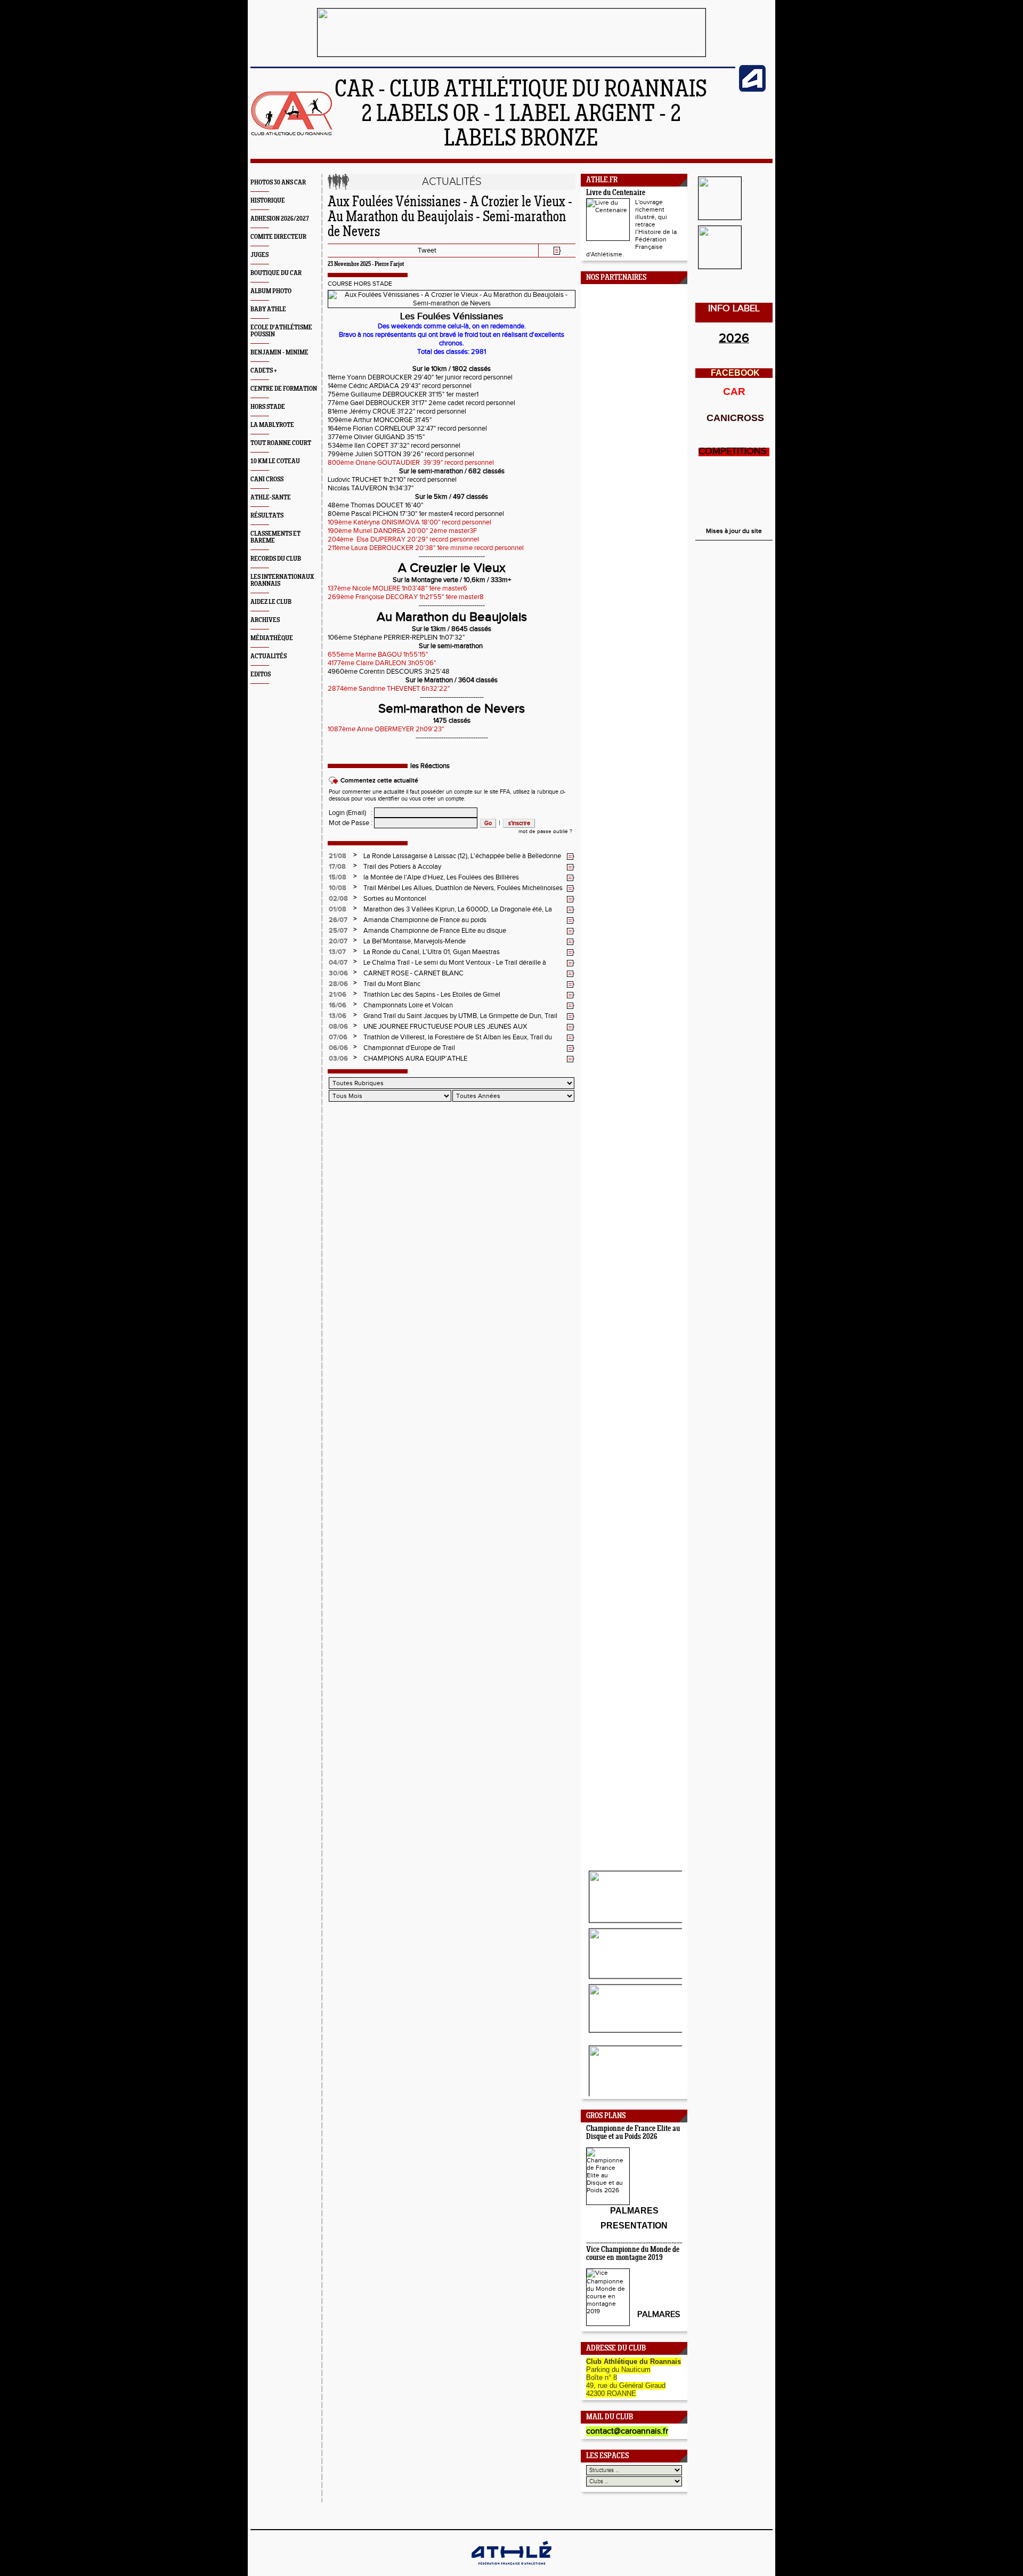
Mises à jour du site (734, 531)
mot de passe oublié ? (545, 831)
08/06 (338, 1027)
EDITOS (261, 675)
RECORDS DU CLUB (276, 559)
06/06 (338, 1048)
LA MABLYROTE (272, 425)
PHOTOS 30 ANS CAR (278, 183)
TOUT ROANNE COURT (281, 443)
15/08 (338, 877)
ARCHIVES (265, 620)
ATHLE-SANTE (271, 498)
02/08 (338, 899)
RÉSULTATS (267, 516)
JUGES (259, 255)
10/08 (338, 888)
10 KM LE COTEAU (275, 461)
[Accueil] (292, 134)
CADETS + (264, 371)
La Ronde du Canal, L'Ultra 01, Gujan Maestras (432, 952)
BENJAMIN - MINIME (279, 353)
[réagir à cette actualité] (571, 857)
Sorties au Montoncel (395, 899)
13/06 (338, 1016)
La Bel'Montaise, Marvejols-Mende (415, 941)
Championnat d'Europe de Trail (409, 1048)
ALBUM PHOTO (271, 291)
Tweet (427, 251)
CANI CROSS (267, 479)
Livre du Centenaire (616, 193)
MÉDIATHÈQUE (272, 638)
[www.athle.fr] (752, 90)
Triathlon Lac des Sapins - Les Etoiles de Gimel (432, 995)
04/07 (338, 963)
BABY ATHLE (268, 309)
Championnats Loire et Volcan (408, 1005)
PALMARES (659, 2315)
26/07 (338, 920)
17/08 (337, 867)
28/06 (338, 984)
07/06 (338, 1037)
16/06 (338, 1005)
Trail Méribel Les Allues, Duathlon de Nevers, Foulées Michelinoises (463, 888)
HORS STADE (268, 407)
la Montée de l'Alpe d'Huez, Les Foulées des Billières (441, 877)
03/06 (338, 1059)
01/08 (338, 909)
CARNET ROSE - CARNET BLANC (413, 973)
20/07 (338, 941)
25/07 (338, 931)
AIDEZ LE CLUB (271, 602)
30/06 (338, 973)
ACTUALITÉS (269, 656)
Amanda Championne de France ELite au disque (435, 931)
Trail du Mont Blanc (392, 984)
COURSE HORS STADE (360, 284)
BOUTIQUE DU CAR (276, 273)
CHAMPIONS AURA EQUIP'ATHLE (415, 1059)
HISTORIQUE (268, 201)
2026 (734, 338)
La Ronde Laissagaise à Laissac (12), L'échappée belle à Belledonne (462, 856)
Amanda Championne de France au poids (425, 920)
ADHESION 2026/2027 (280, 219)
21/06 (338, 995)
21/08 (338, 856)
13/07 (337, 952)
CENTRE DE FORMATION (284, 389)
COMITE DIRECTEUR (278, 237)
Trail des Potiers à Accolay (402, 867)
